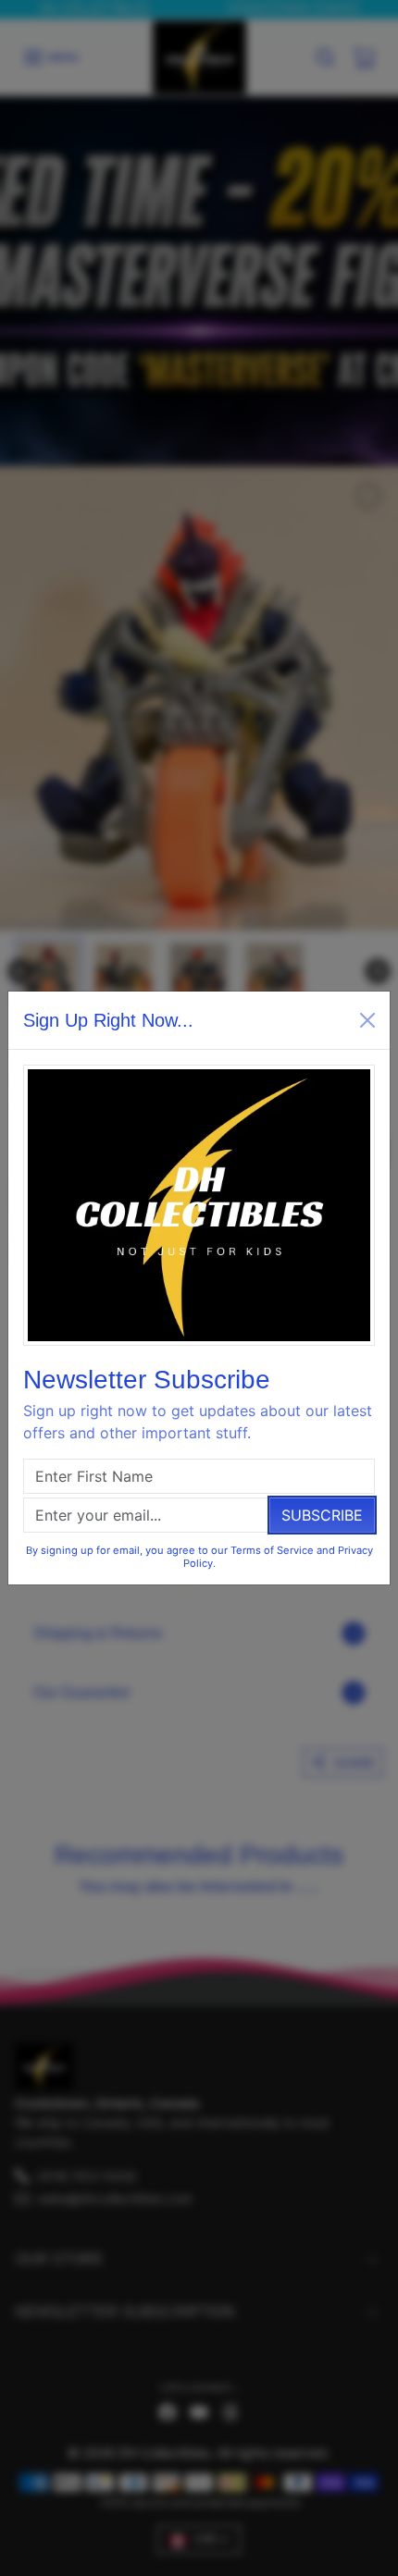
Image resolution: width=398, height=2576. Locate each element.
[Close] (367, 1020)
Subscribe (322, 1515)
